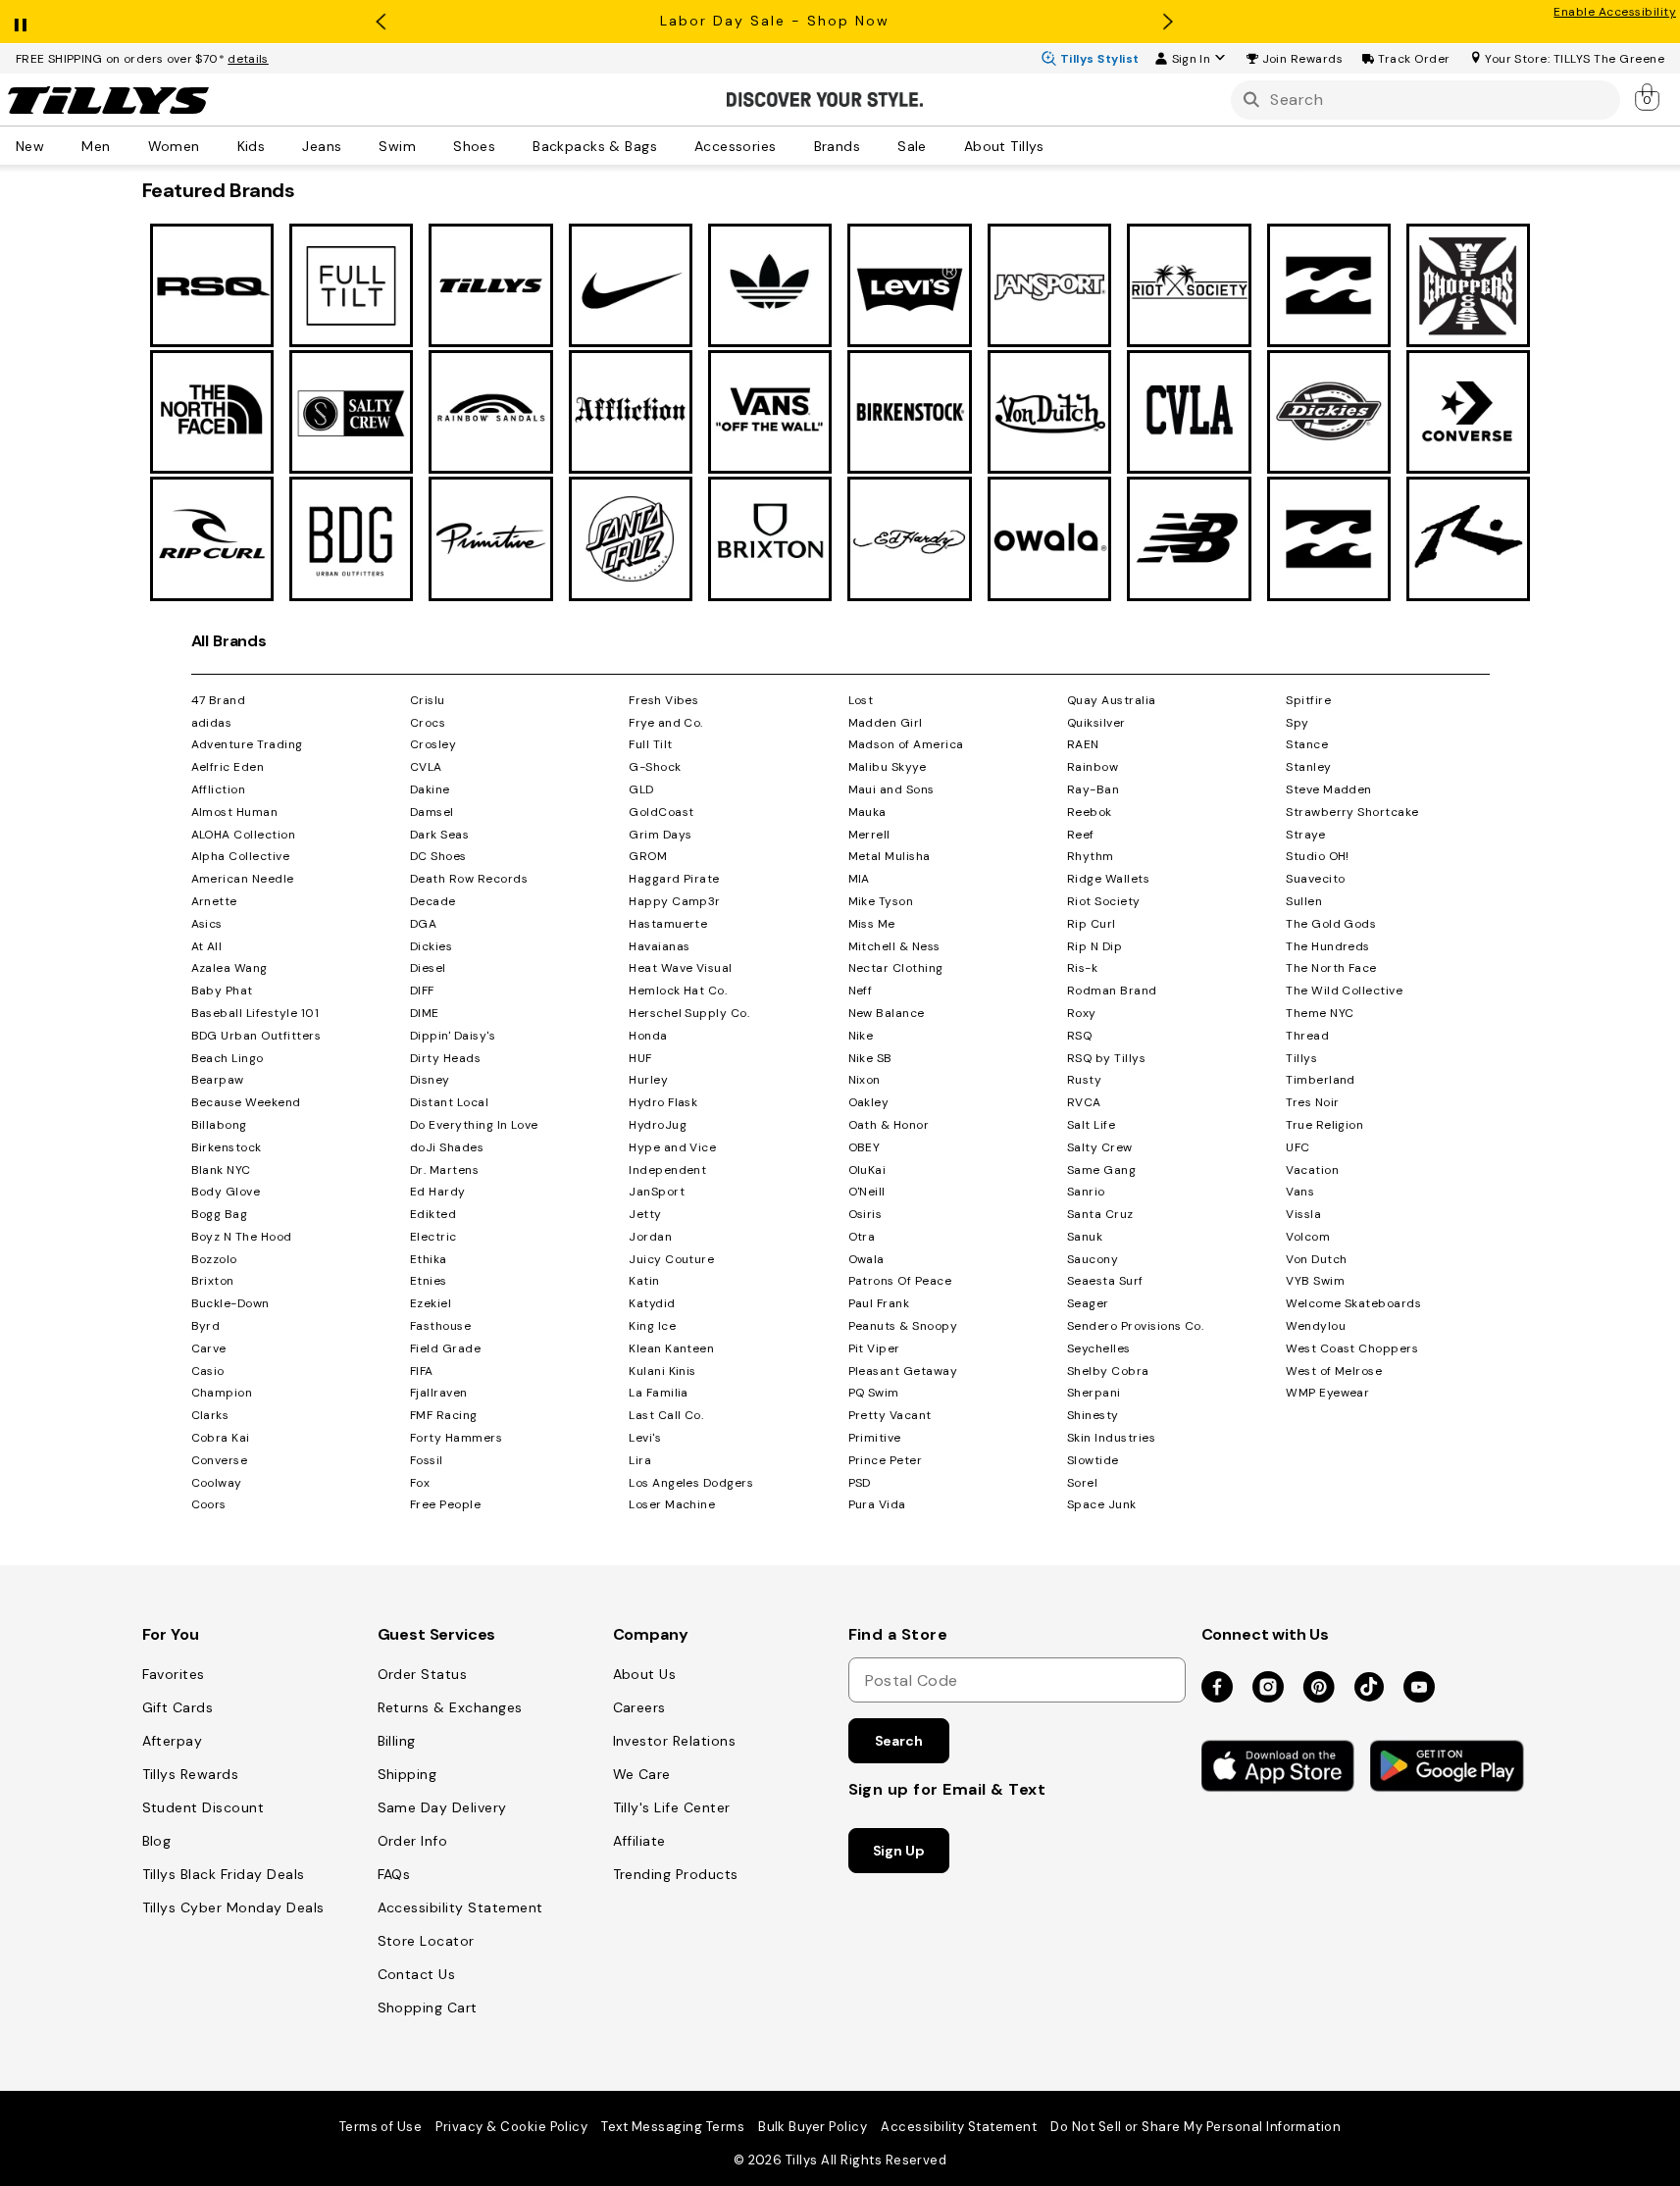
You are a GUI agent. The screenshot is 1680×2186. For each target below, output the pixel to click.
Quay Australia (1112, 700)
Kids (252, 145)
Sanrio (1086, 1192)
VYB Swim (1315, 1281)
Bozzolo (214, 1259)
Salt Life (1091, 1125)
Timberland (1321, 1080)
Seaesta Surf (1105, 1281)
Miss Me (872, 924)
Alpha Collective (241, 856)
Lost (861, 700)
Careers (639, 1707)
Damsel (432, 812)
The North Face (1331, 968)
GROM (648, 856)
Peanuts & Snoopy (903, 1326)
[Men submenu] (125, 145)
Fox (420, 1483)
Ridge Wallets (1108, 879)
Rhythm (1091, 856)
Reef (1081, 835)
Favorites (174, 1674)
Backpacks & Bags (595, 145)
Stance (1307, 744)
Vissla (1303, 1214)
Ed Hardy (438, 1192)
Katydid (652, 1303)
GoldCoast (661, 812)
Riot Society (1104, 901)
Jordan (650, 1237)
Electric (433, 1237)
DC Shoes (438, 856)
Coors (209, 1504)
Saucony (1093, 1259)
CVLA (426, 767)
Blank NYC (221, 1170)
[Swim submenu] (430, 145)
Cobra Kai (221, 1438)
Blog (157, 1841)
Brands (838, 145)
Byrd (206, 1326)
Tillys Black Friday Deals (224, 1874)
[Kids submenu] (279, 145)
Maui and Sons (891, 789)
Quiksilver (1096, 723)
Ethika (429, 1259)
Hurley (648, 1080)
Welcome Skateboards (1353, 1303)
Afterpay (173, 1741)
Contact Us (417, 1974)
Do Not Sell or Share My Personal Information (1196, 2127)
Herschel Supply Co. (689, 1013)
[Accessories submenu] (790, 145)
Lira (640, 1460)
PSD (860, 1483)
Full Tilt (650, 744)
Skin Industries (1111, 1438)
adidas (212, 723)
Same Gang (1101, 1170)
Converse (220, 1460)
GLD (641, 789)
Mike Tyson (881, 901)
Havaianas (659, 946)
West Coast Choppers (1352, 1348)
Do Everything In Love (474, 1125)
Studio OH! (1318, 856)
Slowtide (1093, 1460)
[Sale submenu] (941, 145)
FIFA (422, 1371)
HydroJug (658, 1125)
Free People (445, 1504)
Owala (866, 1259)
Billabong (219, 1125)
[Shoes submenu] (509, 145)
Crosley (433, 744)
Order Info (413, 1841)
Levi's (645, 1438)
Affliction (219, 789)
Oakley (869, 1102)
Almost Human (235, 812)
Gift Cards (178, 1707)
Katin (644, 1281)
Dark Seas (439, 835)
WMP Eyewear (1327, 1393)
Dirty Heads (445, 1058)
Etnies (429, 1281)
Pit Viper (874, 1348)
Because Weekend (246, 1102)
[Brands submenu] (874, 145)
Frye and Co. (666, 723)
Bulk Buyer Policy (813, 2127)
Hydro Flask (663, 1102)
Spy (1297, 723)
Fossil (427, 1460)
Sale (912, 145)
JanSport (657, 1192)
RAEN (1083, 744)
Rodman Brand (1112, 991)
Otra (862, 1237)
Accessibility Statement (460, 1907)
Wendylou (1316, 1326)
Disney (430, 1080)
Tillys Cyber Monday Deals (233, 1907)
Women (174, 145)
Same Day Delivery (442, 1807)
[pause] (21, 21)
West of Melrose (1334, 1371)
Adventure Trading (247, 744)
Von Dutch (1316, 1259)
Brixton (213, 1281)
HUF (640, 1058)
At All (207, 946)
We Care (642, 1774)
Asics (207, 924)
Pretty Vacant (890, 1415)
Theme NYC (1320, 1013)
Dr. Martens (444, 1170)
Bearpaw (218, 1080)
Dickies (431, 946)
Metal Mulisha (890, 856)
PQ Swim (874, 1393)
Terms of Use (381, 2127)
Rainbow (1093, 767)
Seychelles (1099, 1348)
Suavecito (1315, 879)
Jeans (322, 145)
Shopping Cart (428, 2008)
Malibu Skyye (888, 767)
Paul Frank (879, 1303)
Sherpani (1094, 1393)
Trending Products (676, 1874)
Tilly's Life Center (672, 1807)
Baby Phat (222, 991)
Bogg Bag (220, 1214)
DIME (425, 1013)
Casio (208, 1371)
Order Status (423, 1674)
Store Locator (426, 1941)
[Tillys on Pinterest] (1319, 1688)
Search (899, 1741)
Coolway (217, 1483)
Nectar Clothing (896, 968)
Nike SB (870, 1058)
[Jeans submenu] (355, 145)
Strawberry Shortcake (1352, 812)
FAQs (394, 1874)
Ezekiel (431, 1303)
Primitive (875, 1438)
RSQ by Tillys (1106, 1058)
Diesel (428, 968)
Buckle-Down (230, 1303)
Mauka (867, 812)
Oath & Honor (889, 1125)
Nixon (865, 1080)
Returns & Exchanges (450, 1707)
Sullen (1304, 901)
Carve (209, 1348)
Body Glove (226, 1192)
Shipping (407, 1774)
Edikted (433, 1214)
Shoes (474, 145)
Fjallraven (439, 1393)
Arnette (214, 901)
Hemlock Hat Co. (678, 991)
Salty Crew (1100, 1147)
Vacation (1312, 1170)
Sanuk (1085, 1237)
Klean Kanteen (671, 1348)
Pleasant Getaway (903, 1371)
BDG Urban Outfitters (256, 1036)
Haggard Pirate (674, 879)
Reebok (1090, 812)
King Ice (652, 1326)
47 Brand (219, 700)
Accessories (736, 145)
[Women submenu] (214, 145)
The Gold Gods (1331, 924)
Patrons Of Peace (900, 1281)
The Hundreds (1328, 946)
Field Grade (445, 1348)
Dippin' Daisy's (453, 1036)
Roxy (1082, 1013)
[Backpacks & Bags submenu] (671, 145)
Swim (397, 145)
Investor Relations (675, 1741)
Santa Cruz (1100, 1214)
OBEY (865, 1147)
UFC (1298, 1147)
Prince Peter (886, 1460)
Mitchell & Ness (894, 946)
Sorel (1082, 1483)
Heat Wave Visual (681, 968)
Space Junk (1102, 1504)
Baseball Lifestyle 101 (255, 1013)
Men (96, 145)
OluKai (867, 1170)
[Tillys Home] (108, 100)
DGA (423, 924)
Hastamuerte (668, 924)
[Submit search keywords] (1251, 100)
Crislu (428, 700)
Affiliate (639, 1841)
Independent (667, 1170)
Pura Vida (877, 1504)
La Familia (659, 1393)
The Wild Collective (1344, 991)
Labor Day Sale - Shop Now (775, 21)
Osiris (865, 1214)
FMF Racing (444, 1415)
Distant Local (449, 1102)
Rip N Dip (1095, 946)
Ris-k (1082, 968)
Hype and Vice (672, 1147)
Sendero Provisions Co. (1136, 1326)
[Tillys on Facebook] (1217, 1688)
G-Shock (655, 767)
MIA (859, 879)
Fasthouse (440, 1326)
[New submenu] (58, 145)
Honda (648, 1036)
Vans (1300, 1192)
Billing (397, 1741)
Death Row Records (469, 879)
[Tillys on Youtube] (1419, 1688)
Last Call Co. (666, 1415)
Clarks (210, 1415)
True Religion (1324, 1125)
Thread (1307, 1036)
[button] (1303, 59)
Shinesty (1093, 1415)
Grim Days (660, 835)
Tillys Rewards (191, 1774)
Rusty (1084, 1080)
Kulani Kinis (662, 1371)
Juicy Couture (671, 1259)
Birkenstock (227, 1147)
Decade (433, 901)
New (30, 145)
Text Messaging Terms (673, 2127)
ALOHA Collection (244, 835)
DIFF (422, 991)
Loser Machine (672, 1504)
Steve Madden (1329, 789)
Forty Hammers (456, 1438)
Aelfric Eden (228, 767)
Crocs (428, 723)
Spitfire (1308, 700)
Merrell (869, 835)
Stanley (1308, 767)
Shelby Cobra (1108, 1371)
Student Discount (204, 1807)
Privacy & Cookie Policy (511, 2127)
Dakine (430, 789)
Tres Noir (1312, 1102)
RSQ (1079, 1036)
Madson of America (906, 744)
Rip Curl (1092, 924)
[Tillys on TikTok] (1369, 1683)
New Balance (887, 1013)
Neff (861, 991)
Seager (1088, 1303)
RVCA (1084, 1102)
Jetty (645, 1214)
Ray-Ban (1093, 789)
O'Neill (867, 1192)
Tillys (1301, 1058)
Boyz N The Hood (242, 1237)
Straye (1305, 835)
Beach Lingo (228, 1058)
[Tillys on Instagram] (1268, 1688)
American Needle (243, 879)
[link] (1649, 96)
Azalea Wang (229, 968)
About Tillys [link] (1004, 145)
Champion (222, 1393)
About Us (645, 1674)
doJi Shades (447, 1147)
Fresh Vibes (663, 700)
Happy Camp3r (675, 901)
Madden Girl (886, 723)
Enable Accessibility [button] (1615, 12)
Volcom (1308, 1237)
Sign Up (899, 1851)
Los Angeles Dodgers (691, 1483)
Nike (861, 1036)
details (248, 59)
